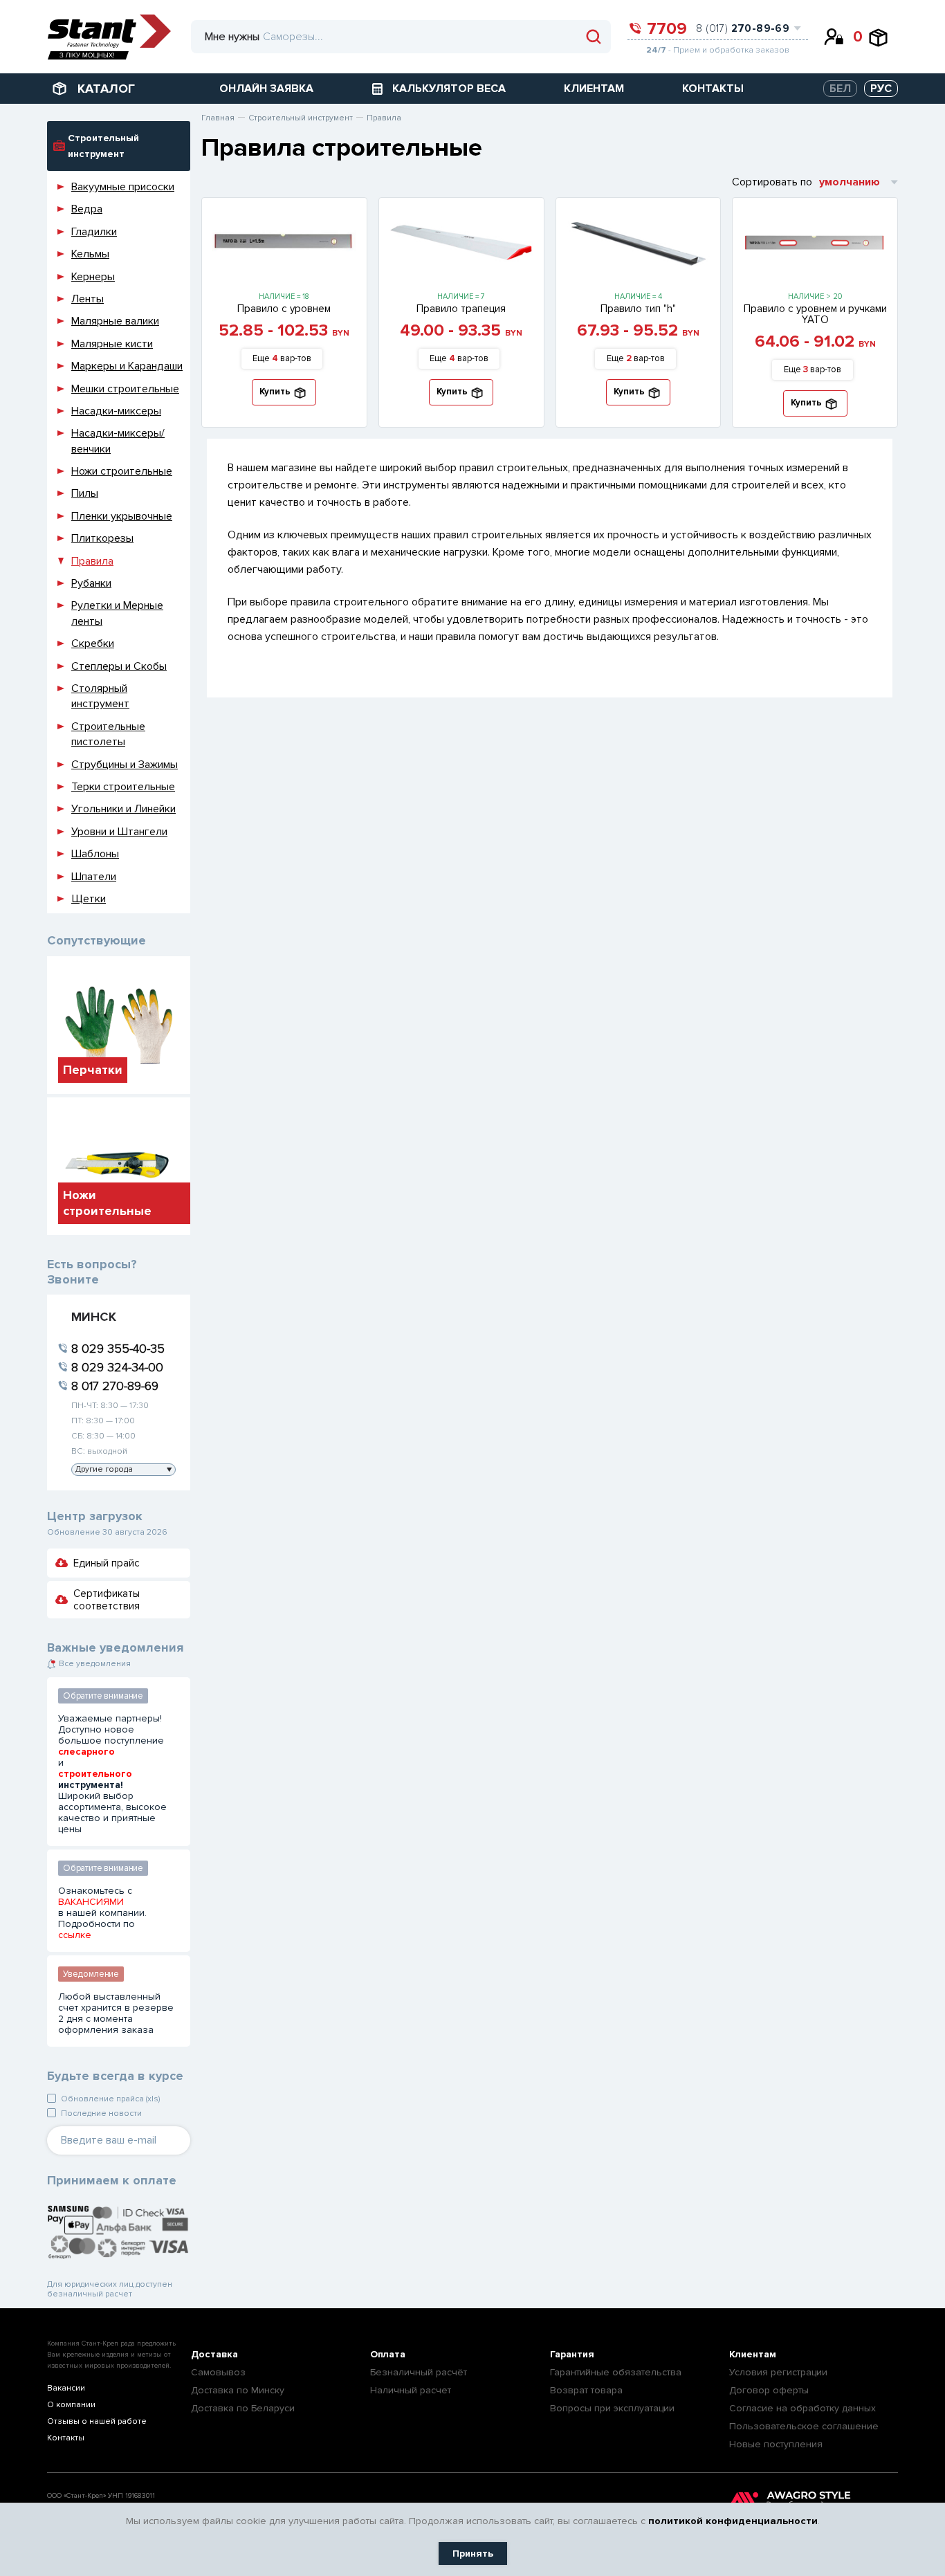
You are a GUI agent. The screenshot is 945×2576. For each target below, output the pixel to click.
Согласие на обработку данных (802, 2408)
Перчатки (93, 1070)
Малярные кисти (112, 344)
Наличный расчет (411, 2390)
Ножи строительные (122, 471)
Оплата (388, 2354)
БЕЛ (840, 89)
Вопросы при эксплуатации (612, 2408)
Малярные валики (115, 321)
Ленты (88, 299)
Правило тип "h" (638, 309)
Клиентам (753, 2354)
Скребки (93, 643)
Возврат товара (586, 2390)
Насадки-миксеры (116, 411)
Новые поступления (776, 2444)
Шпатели (94, 877)
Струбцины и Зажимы (125, 765)
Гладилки (94, 232)
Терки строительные (123, 787)
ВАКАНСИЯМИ (91, 1902)
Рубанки (91, 583)
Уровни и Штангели (119, 832)
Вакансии (66, 2388)
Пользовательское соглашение (804, 2426)
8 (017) (743, 28)
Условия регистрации (778, 2372)
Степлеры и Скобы (119, 666)
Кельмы (90, 254)
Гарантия (572, 2354)
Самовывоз (218, 2372)
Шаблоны (95, 854)
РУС (881, 89)
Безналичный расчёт (419, 2372)
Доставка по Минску (238, 2390)
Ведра (87, 209)
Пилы (85, 493)
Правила (92, 561)
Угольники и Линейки (123, 809)
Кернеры (93, 277)
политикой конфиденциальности (733, 2521)
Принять (473, 2554)
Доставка (214, 2354)
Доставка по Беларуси (243, 2408)
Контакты (66, 2438)
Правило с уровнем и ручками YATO (815, 314)
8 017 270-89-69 (115, 1386)
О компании (71, 2405)
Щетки (89, 899)
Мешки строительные (125, 389)
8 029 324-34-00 (117, 1367)
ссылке (75, 1935)
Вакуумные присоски (123, 187)
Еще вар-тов (282, 358)
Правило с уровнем (284, 309)
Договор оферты (769, 2390)
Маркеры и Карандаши (127, 366)
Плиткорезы (102, 538)
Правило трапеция (461, 309)
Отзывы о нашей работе (97, 2421)
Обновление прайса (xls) (110, 2099)
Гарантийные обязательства (616, 2372)
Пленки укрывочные (122, 516)
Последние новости (101, 2113)
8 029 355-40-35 (118, 1349)
